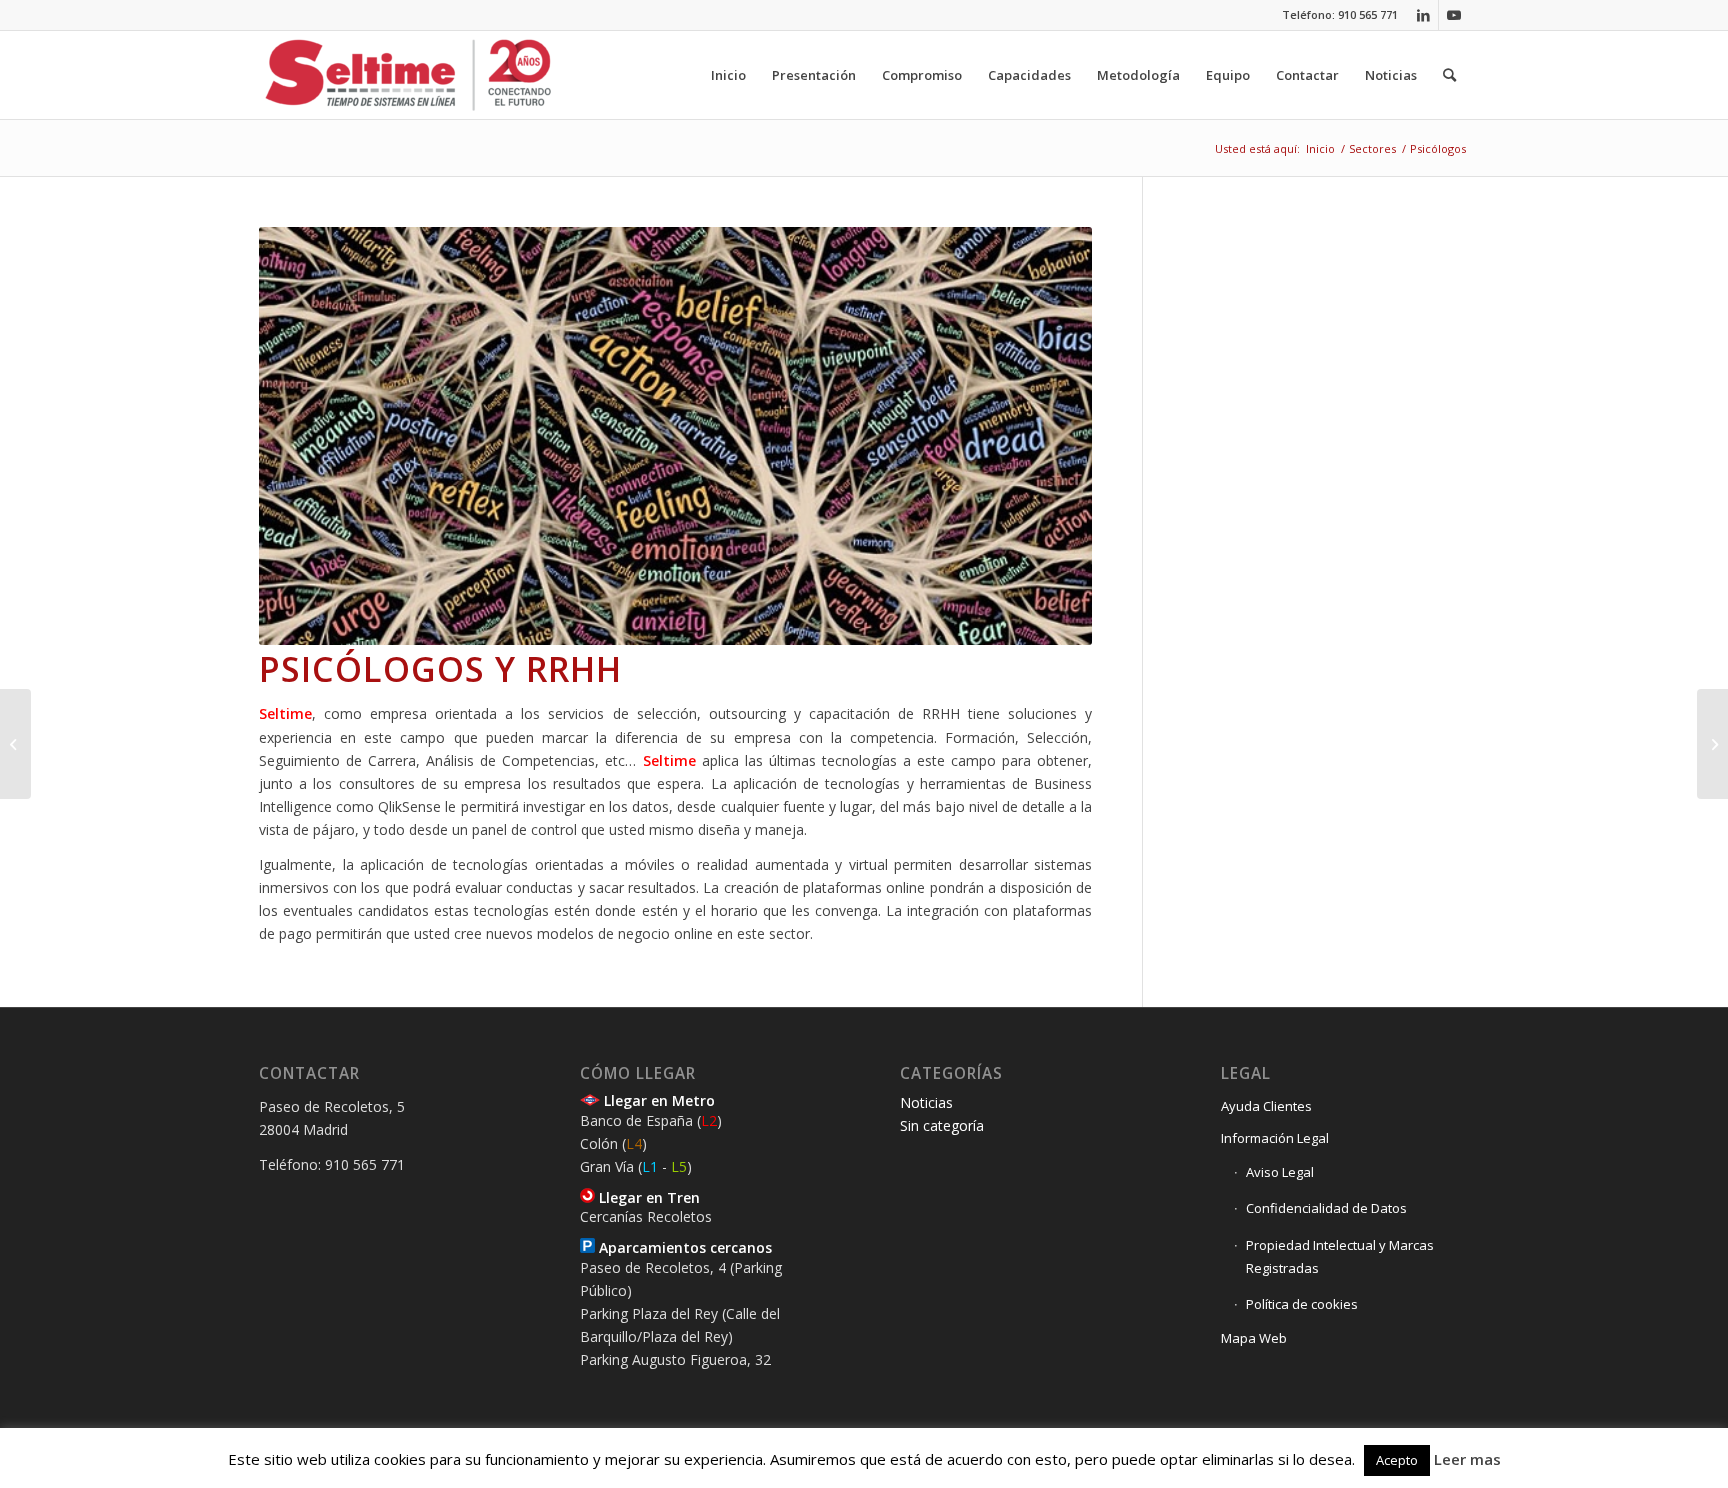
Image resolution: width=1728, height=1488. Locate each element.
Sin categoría (942, 1125)
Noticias (926, 1102)
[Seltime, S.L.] (409, 75)
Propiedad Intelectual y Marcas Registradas (1340, 1256)
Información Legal (1275, 1138)
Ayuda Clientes (1266, 1106)
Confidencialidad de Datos (1326, 1208)
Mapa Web (1254, 1338)
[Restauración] (1712, 744)
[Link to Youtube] (1454, 15)
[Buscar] (1449, 75)
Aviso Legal (1280, 1172)
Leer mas (1467, 1459)
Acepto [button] (1397, 1460)
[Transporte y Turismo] (15, 744)
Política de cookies (1302, 1304)
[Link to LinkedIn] (1423, 15)
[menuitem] (728, 75)
